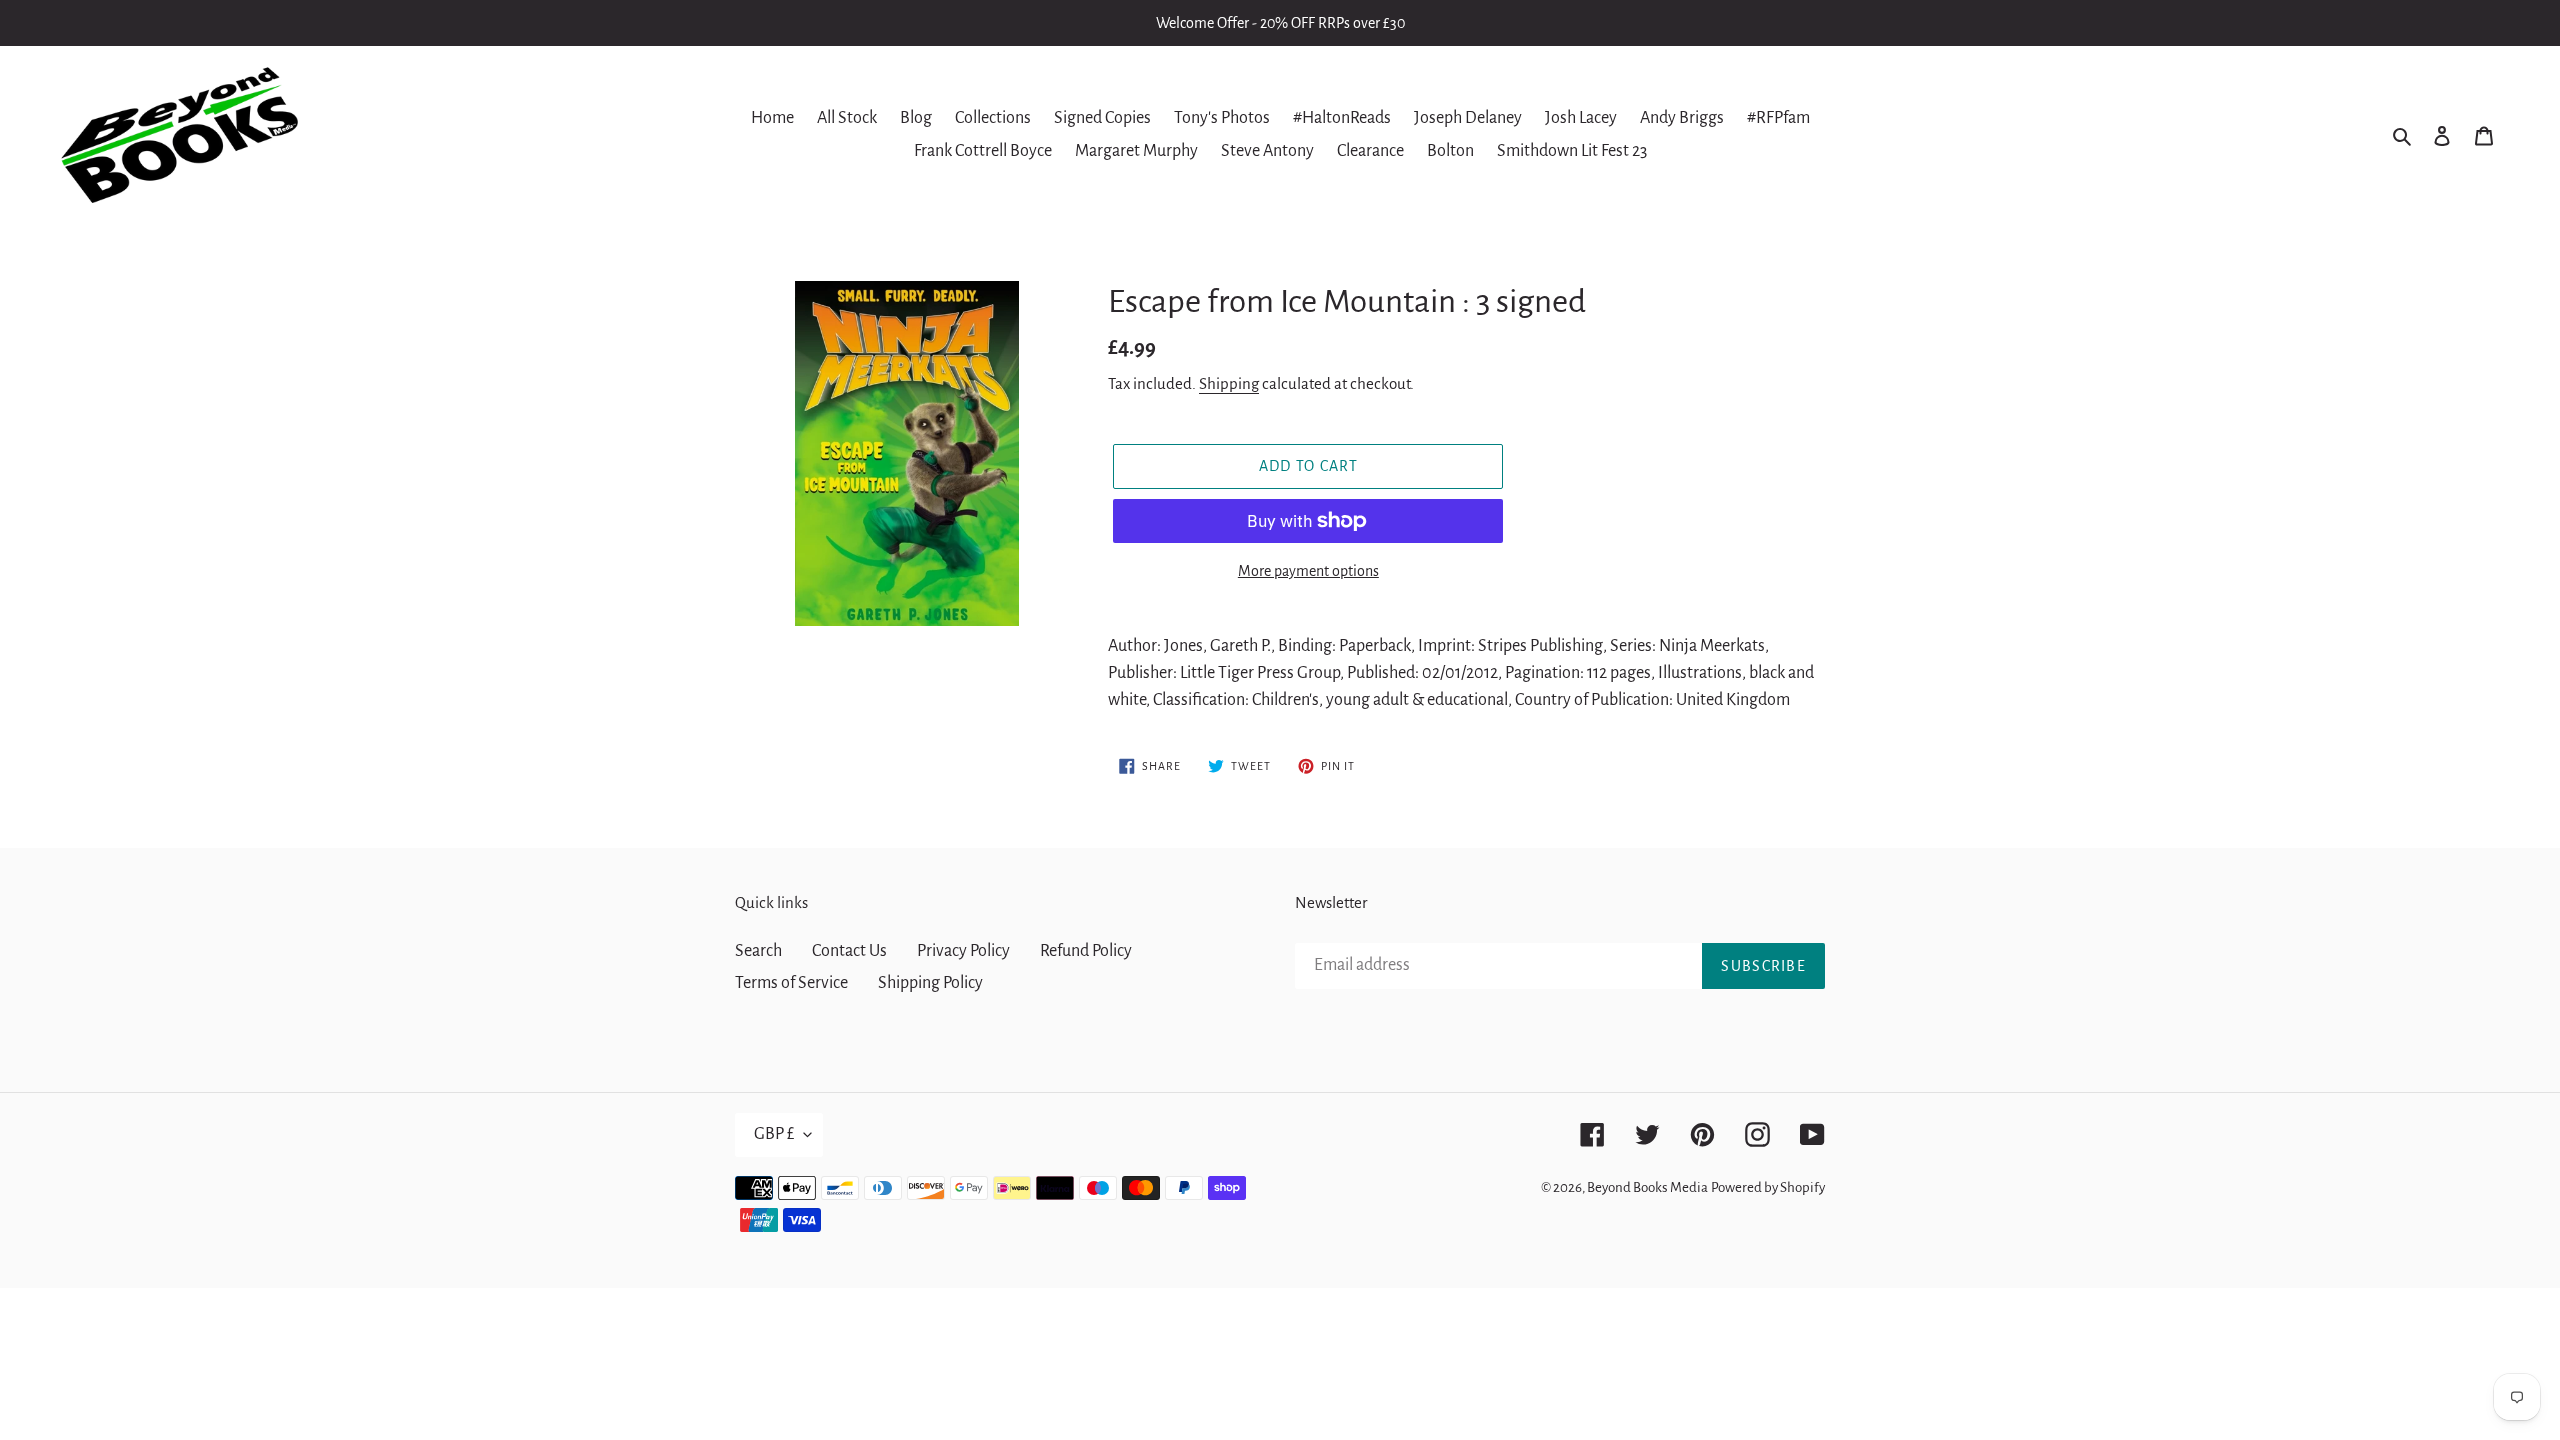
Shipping (1229, 383)
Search (758, 951)
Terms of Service (791, 983)
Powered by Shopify (1768, 1187)
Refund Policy (1086, 951)
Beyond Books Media (1647, 1187)
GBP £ (774, 1134)
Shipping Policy (930, 983)
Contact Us (849, 951)
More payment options (1308, 571)
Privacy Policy (963, 951)
